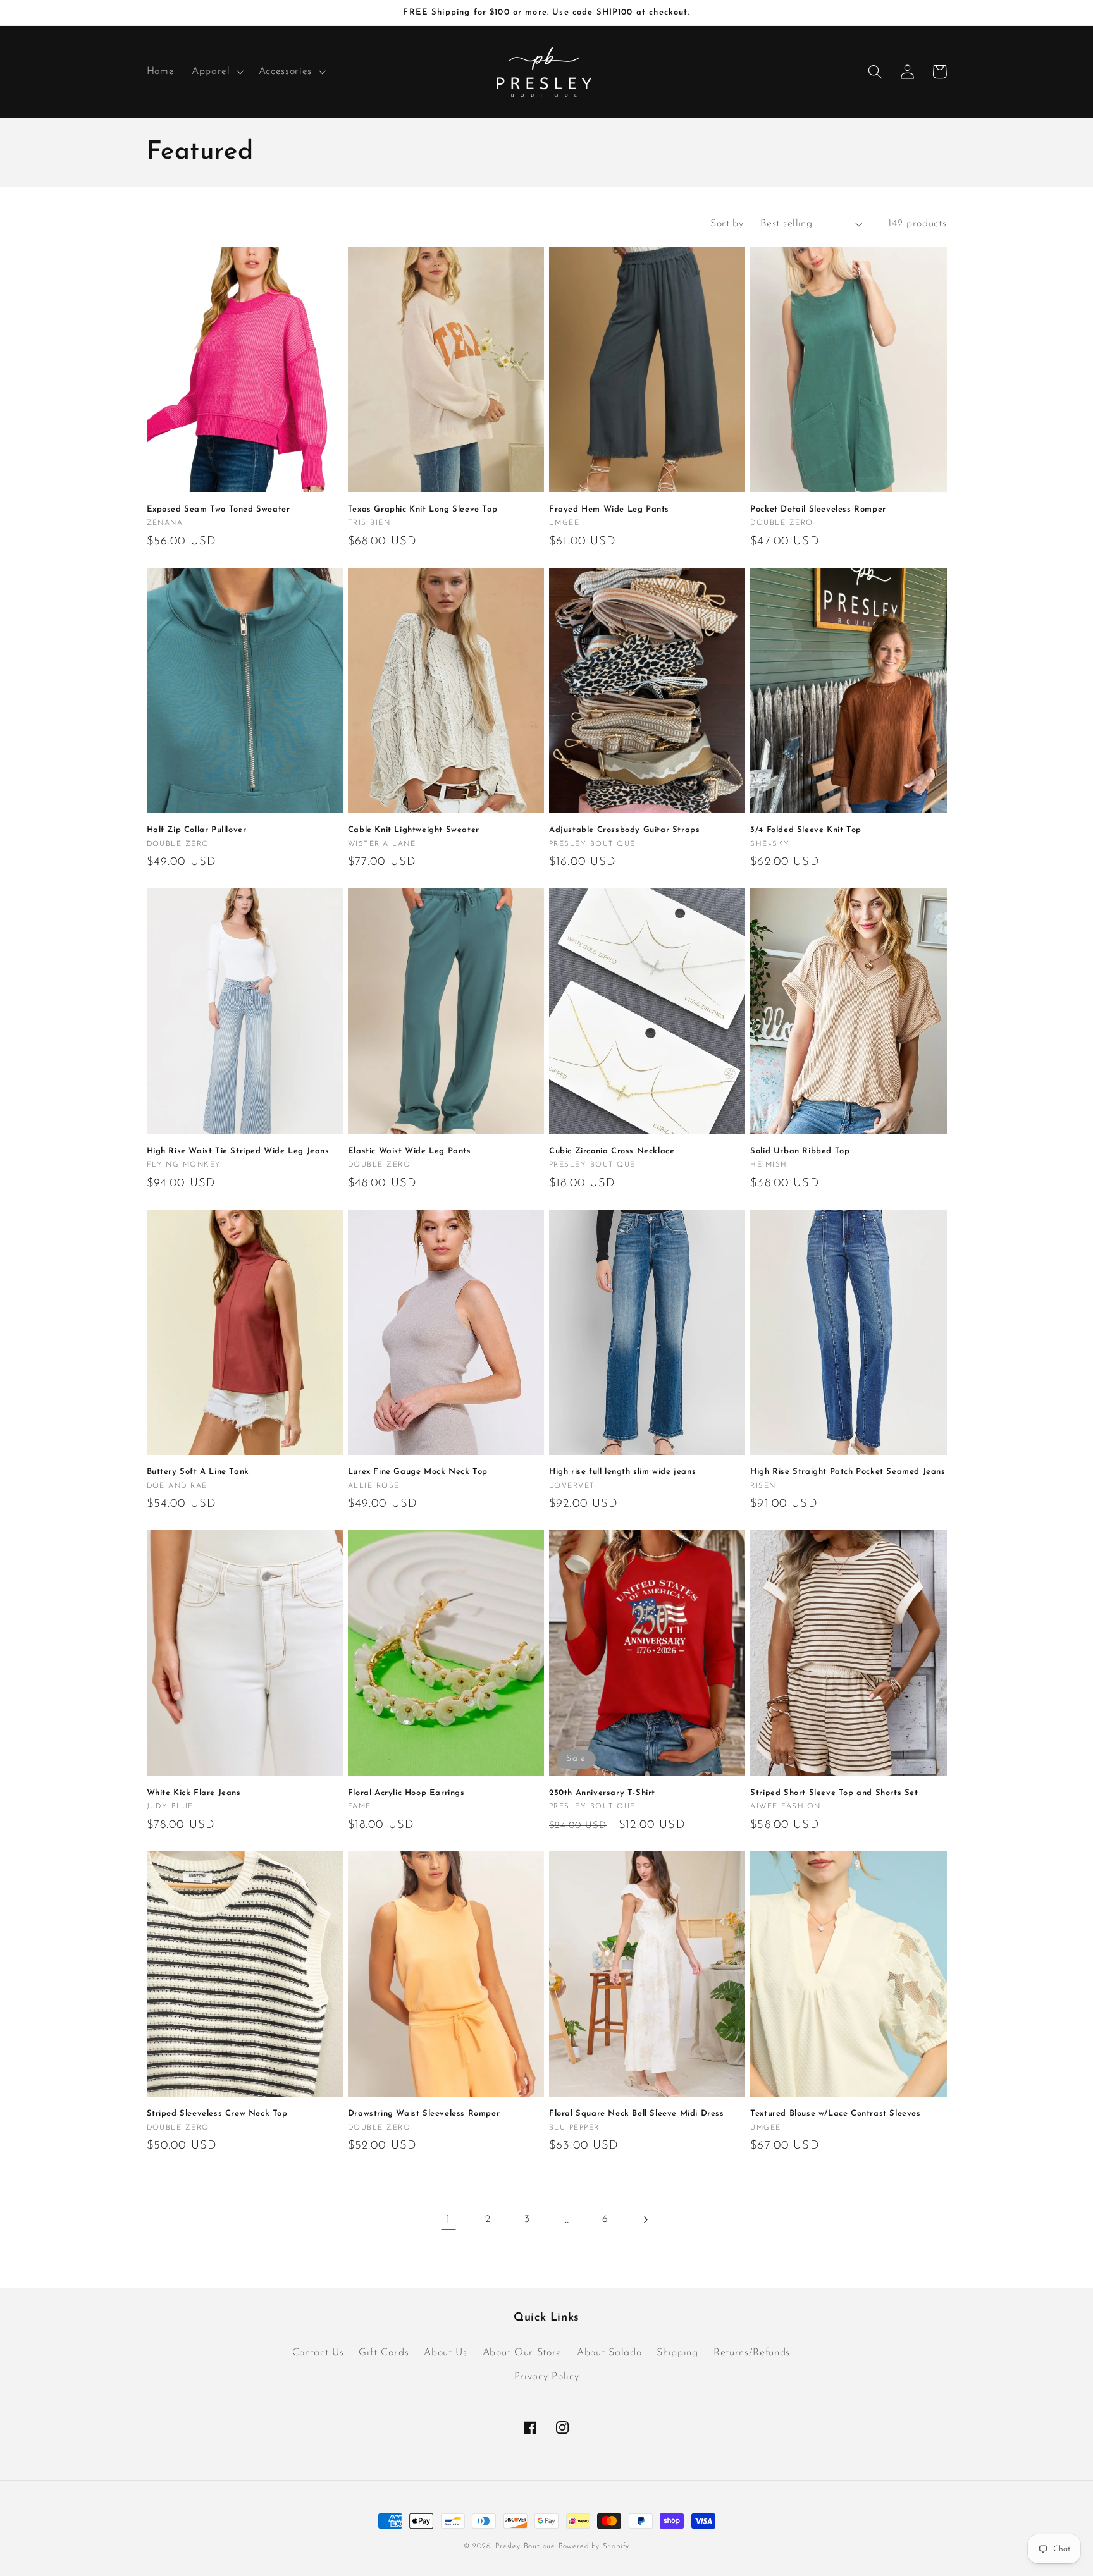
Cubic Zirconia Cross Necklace (612, 1151)
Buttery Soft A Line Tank (198, 1472)
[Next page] (645, 2220)
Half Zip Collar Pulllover (197, 830)
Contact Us (318, 2353)
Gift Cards (384, 2353)
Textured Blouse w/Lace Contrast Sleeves (835, 2113)
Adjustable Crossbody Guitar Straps (624, 830)
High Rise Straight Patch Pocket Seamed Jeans (848, 1472)
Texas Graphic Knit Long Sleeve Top (423, 509)
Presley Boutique (527, 2546)
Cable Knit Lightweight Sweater (414, 830)
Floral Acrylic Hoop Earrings (406, 1793)
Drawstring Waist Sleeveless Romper (424, 2113)
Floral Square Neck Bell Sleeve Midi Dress (637, 2113)
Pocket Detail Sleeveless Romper (818, 509)
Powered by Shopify (594, 2546)
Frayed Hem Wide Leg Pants (609, 509)
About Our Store (522, 2353)
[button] (216, 72)
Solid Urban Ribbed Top (800, 1151)
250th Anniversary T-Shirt (602, 1793)
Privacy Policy (547, 2377)
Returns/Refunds (752, 2353)
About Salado (609, 2353)
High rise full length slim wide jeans (622, 1472)
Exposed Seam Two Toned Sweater (219, 509)
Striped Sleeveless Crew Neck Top (217, 2113)
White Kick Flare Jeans (194, 1793)
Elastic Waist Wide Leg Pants (410, 1151)
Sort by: (728, 224)
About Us (446, 2353)
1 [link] (448, 2220)
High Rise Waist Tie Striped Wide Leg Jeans (238, 1151)
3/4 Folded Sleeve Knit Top (806, 830)
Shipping (677, 2353)
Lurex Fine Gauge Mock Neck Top (418, 1472)
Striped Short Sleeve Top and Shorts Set (834, 1793)
